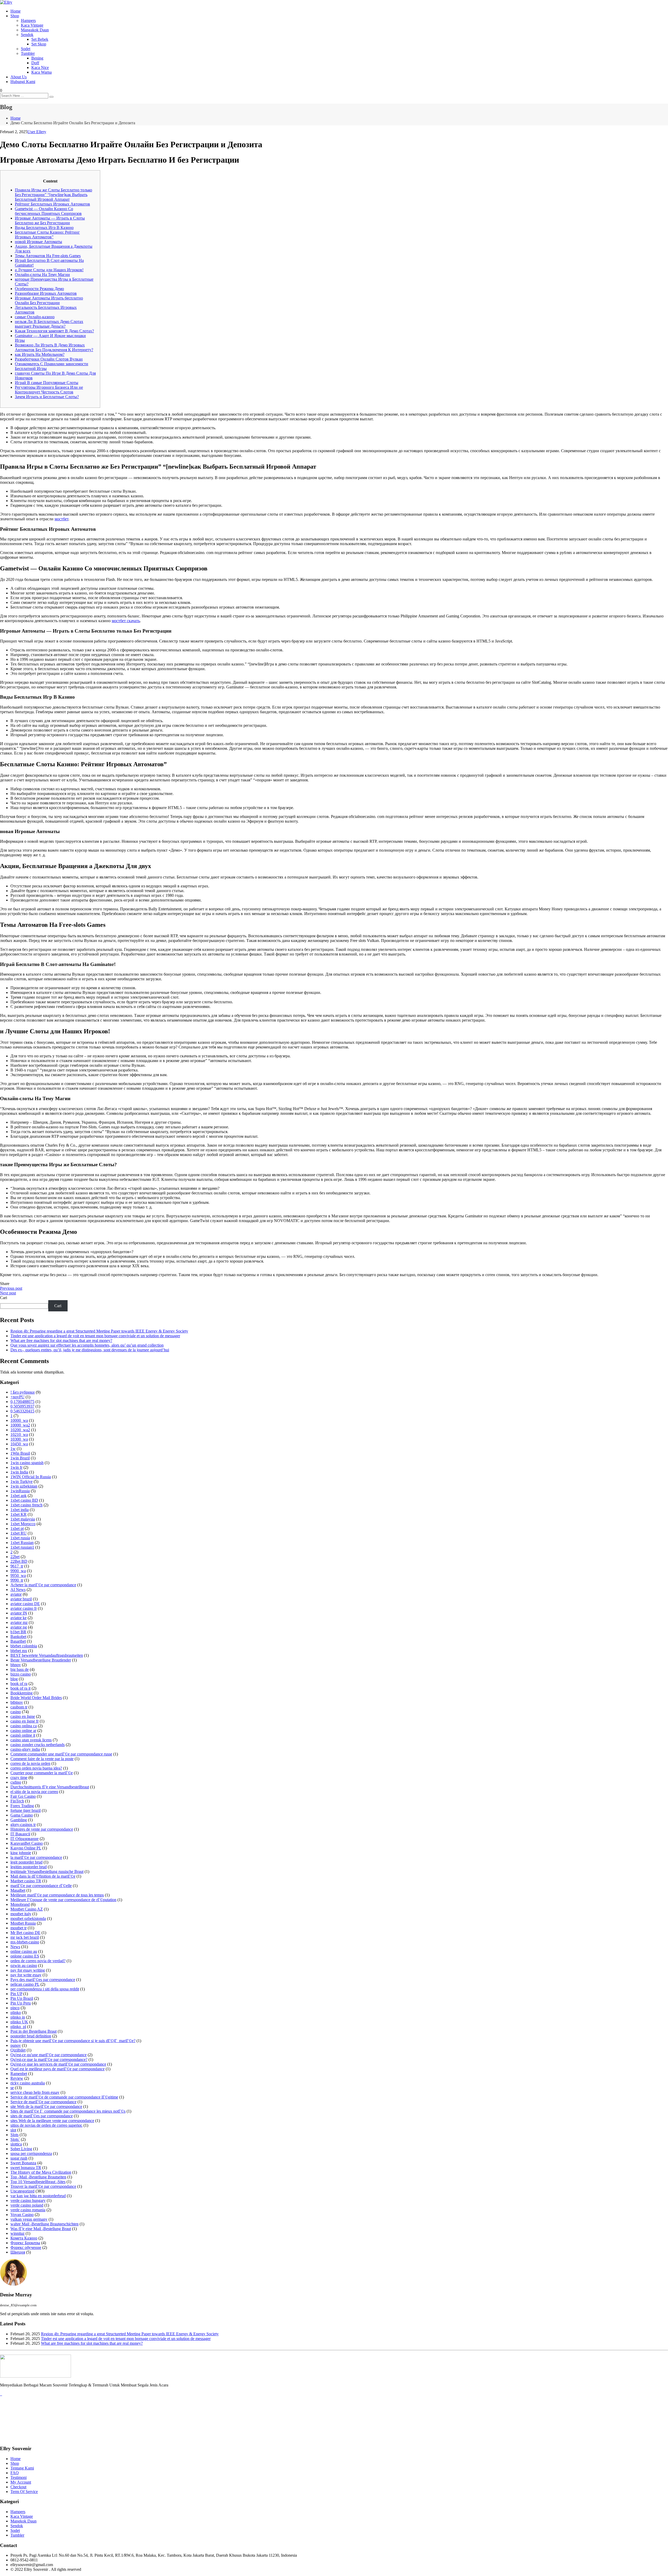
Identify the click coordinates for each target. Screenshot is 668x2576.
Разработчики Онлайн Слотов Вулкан (49, 359)
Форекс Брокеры (25, 2243)
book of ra (19, 1684)
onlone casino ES (25, 1956)
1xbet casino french (26, 1505)
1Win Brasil (20, 1453)
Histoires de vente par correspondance (42, 1829)
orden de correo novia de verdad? (38, 1961)
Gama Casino (22, 1815)
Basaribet (18, 1641)
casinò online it (23, 1735)
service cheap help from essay (35, 2092)
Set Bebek (40, 39)
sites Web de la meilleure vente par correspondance (52, 2121)
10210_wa (19, 1434)
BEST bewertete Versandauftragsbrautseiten (47, 1655)
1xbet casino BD (24, 1500)
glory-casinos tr (23, 1825)
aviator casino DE (25, 1604)
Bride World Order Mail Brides (36, 1698)
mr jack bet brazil (25, 1937)
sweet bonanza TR (26, 2168)
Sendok (27, 35)
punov (16, 2045)
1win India (19, 1472)
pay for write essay (26, 1975)
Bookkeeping (22, 1693)
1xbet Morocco (23, 1524)
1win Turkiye (22, 1481)
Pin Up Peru (21, 2003)
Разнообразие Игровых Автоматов (46, 293)
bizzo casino (21, 1674)
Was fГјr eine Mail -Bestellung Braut (41, 2229)
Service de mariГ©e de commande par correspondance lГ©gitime (64, 2097)
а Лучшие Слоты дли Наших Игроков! (49, 270)
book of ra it (20, 1688)
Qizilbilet (18, 2050)
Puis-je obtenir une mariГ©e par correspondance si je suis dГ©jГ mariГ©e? (73, 2041)
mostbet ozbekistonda (28, 1918)
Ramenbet (19, 2074)
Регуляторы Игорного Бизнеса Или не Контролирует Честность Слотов (49, 390)
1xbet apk (19, 1496)
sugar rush (19, 2158)
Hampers (28, 20)
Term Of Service (24, 2492)
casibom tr (19, 1707)
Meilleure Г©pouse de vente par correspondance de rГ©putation (63, 1900)
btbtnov (17, 1702)
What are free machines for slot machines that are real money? (61, 1340)
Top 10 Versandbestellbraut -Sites (38, 2182)
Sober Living (21, 2149)
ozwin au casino (24, 1965)
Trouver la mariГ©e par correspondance (43, 2186)
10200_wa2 (20, 1430)
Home (16, 11)
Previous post (11, 1288)
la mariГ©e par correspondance (36, 1857)
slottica (16, 2144)
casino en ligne (23, 1716)
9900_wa (18, 1571)
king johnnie (21, 1853)
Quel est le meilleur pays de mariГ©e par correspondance (58, 2069)
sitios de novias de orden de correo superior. (46, 2125)
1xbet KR (19, 1514)
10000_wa (19, 1420)
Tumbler (28, 53)
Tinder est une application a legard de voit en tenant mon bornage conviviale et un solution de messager (95, 1336)
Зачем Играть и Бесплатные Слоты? (47, 397)
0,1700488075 (22, 1402)
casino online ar (23, 1731)
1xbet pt (17, 1528)
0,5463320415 (22, 1411)
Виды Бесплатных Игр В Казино (44, 228)
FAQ (15, 2473)
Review (17, 2078)
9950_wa (18, 1575)
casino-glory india (25, 1749)
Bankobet (18, 1637)
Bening (37, 58)
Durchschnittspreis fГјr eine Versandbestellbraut (50, 1787)
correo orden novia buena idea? (36, 1768)
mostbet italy (21, 1914)
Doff (35, 63)
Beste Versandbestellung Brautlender (41, 1660)
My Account (21, 2482)
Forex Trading (22, 1806)
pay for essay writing (28, 1970)
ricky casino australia (28, 2083)
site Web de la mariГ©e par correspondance (46, 2106)
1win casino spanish (27, 1463)
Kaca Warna (41, 72)
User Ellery (37, 132)
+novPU (17, 1397)
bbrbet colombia (24, 1646)
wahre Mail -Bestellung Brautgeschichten (44, 2224)
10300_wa (19, 1439)
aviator (16, 1594)
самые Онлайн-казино (35, 317)
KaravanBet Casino (27, 1843)
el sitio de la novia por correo (34, 1792)
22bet (15, 1557)
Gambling (19, 1820)
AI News (18, 1590)
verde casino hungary (28, 2200)
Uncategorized (22, 2191)
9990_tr (17, 1580)
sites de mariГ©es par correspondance (42, 2116)
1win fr (16, 1467)
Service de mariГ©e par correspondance (43, 2102)
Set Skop (39, 44)
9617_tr (17, 1566)
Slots (14, 2135)
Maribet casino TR (26, 1881)
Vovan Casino (22, 2215)
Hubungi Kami (23, 82)
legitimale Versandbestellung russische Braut (47, 1871)
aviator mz (19, 1622)
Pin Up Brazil (22, 1998)
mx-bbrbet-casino (25, 1942)
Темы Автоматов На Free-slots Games (48, 256)
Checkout (18, 2487)
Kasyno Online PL (26, 1848)
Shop (15, 16)
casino (16, 1712)
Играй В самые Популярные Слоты (47, 383)
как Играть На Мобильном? (40, 354)
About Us (19, 77)
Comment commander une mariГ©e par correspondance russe (61, 1754)
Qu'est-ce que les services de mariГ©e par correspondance (58, 2064)
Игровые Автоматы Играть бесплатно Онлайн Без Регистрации (49, 300)
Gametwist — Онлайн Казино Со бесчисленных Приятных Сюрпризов (48, 211)
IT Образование (25, 1839)
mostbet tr (19, 1928)
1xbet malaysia (23, 1519)
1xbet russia (20, 1538)
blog (14, 1679)
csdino (16, 1782)
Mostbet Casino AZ (27, 1909)
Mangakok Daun (35, 30)
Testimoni (19, 2477)
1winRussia (20, 1491)
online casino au (24, 1951)
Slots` (15, 2139)
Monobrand (20, 1904)
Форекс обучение (26, 2247)
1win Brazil (20, 1458)
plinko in (18, 2017)
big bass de (20, 1669)
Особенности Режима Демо (39, 289)
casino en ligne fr (25, 1721)
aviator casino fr (24, 1608)
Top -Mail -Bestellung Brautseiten (38, 2177)
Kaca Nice (40, 67)
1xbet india (20, 1510)
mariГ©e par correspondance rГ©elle (41, 1886)
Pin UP (16, 1994)
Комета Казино (24, 2238)
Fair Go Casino (23, 1796)
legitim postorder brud (29, 1867)
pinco (15, 2008)
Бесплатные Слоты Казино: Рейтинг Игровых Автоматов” (47, 235)
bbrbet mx (19, 1651)
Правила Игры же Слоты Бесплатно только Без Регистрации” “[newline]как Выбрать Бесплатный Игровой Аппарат (53, 195)
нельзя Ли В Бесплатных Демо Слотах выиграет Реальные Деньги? (49, 324)
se (12, 2088)
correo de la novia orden (30, 1763)
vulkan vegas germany (29, 2219)
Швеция (18, 2252)
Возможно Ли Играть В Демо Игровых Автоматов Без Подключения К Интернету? (54, 347)
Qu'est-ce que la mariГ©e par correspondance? (49, 2059)
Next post (8, 1293)
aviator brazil (21, 1599)
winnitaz (17, 2233)
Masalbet (18, 1890)
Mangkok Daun (23, 2521)
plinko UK (19, 2022)
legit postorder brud (26, 1862)
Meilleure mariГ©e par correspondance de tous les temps (57, 1895)
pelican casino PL (25, 1984)
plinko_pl (18, 2027)
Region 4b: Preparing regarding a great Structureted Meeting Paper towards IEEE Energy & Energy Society (99, 1331)
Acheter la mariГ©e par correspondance (43, 1585)
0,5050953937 (22, 1406)
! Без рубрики (23, 1392)
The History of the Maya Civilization (41, 2172)
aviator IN (19, 1613)
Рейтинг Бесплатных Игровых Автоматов (52, 204)
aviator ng (19, 1627)
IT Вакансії (20, 1834)
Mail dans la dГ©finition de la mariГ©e (43, 1876)
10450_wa (19, 1444)
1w (13, 1449)
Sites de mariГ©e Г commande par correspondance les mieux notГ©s (68, 2111)
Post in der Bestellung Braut (34, 2031)
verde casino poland (27, 2205)
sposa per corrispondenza (31, 2153)
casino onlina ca (24, 1726)
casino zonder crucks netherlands (38, 1745)
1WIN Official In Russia (31, 1477)
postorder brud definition (31, 2036)
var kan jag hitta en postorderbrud (38, 2196)
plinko (16, 2012)
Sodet (26, 49)
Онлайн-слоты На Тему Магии (42, 275)
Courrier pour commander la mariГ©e (42, 1773)
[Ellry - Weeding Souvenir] (6, 2)
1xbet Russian (22, 1543)
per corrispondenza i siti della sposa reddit (45, 1989)
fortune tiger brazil (26, 1810)
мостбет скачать (126, 621)
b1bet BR (18, 1632)
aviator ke (19, 1618)
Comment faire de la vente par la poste (42, 1759)
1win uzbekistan (24, 1486)
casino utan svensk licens (31, 1740)
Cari (4, 1298)
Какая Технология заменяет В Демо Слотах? (54, 331)
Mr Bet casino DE (25, 1933)
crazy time (19, 1778)
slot (13, 2130)
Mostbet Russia (23, 1923)
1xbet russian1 (22, 1547)
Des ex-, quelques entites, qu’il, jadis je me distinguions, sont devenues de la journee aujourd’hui (90, 1350)
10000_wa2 (20, 1425)
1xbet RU (19, 1533)
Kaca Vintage (32, 25)
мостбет (61, 519)
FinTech (17, 1801)
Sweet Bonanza (23, 2163)
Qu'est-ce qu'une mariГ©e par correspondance (49, 2055)
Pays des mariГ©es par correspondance (43, 1980)
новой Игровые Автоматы (38, 242)
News (15, 1947)
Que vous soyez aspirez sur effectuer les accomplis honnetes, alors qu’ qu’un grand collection (87, 1345)
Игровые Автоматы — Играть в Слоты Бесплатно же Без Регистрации (50, 220)
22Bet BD (19, 1561)
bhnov (16, 1665)
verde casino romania (28, 2210)
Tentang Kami (22, 2468)
